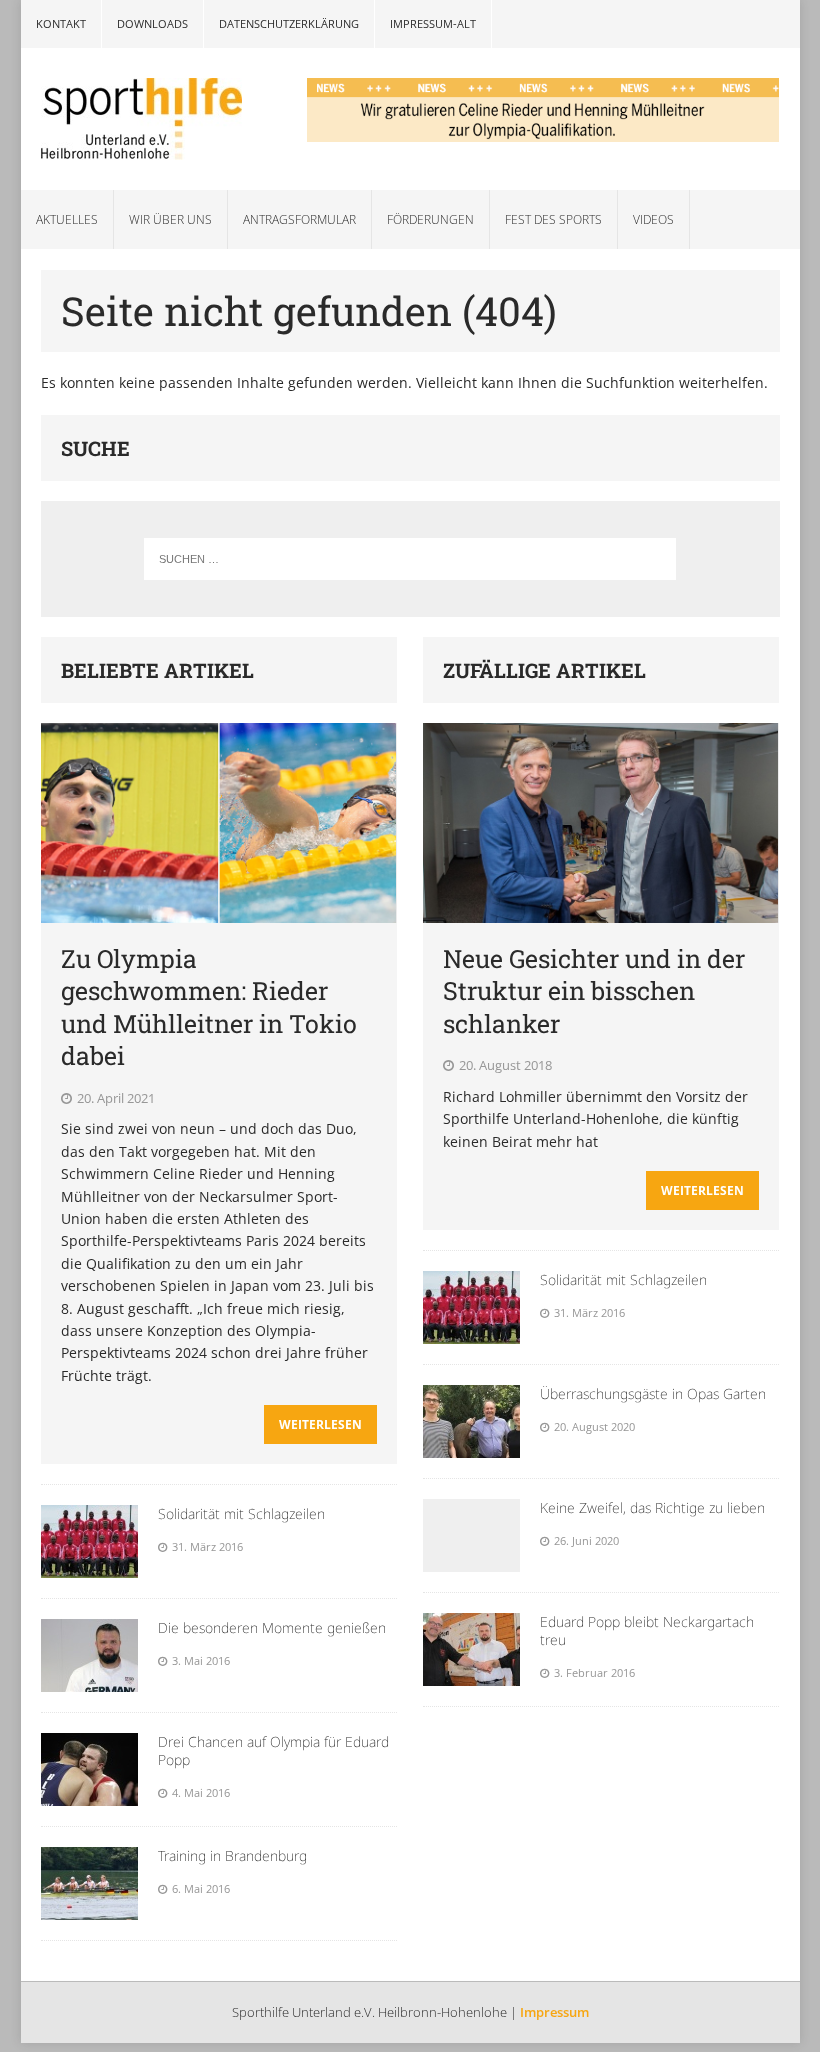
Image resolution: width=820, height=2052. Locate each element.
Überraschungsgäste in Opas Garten (653, 1393)
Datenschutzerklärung (289, 23)
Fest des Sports (553, 219)
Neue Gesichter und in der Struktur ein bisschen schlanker (594, 991)
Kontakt (61, 23)
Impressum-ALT (433, 23)
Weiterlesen (320, 1424)
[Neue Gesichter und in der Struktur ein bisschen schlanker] (600, 910)
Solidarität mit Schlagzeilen (241, 1513)
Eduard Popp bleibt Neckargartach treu (647, 1630)
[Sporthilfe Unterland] (144, 119)
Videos (653, 219)
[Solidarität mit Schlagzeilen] (89, 1566)
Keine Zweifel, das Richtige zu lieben (652, 1507)
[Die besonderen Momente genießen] (89, 1680)
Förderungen (430, 219)
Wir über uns (170, 219)
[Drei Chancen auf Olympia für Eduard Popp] (89, 1794)
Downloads (152, 23)
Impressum (554, 2012)
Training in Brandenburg (232, 1855)
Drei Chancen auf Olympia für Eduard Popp (273, 1750)
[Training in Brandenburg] (89, 1908)
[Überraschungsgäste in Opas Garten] (471, 1446)
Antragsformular (299, 219)
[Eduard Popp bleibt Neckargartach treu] (471, 1674)
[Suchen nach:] (409, 559)
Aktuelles (67, 219)
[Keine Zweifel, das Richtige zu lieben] (471, 1560)
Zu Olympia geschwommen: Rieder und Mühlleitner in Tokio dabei (209, 1007)
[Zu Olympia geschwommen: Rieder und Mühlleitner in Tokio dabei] (218, 910)
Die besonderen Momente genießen (272, 1627)
